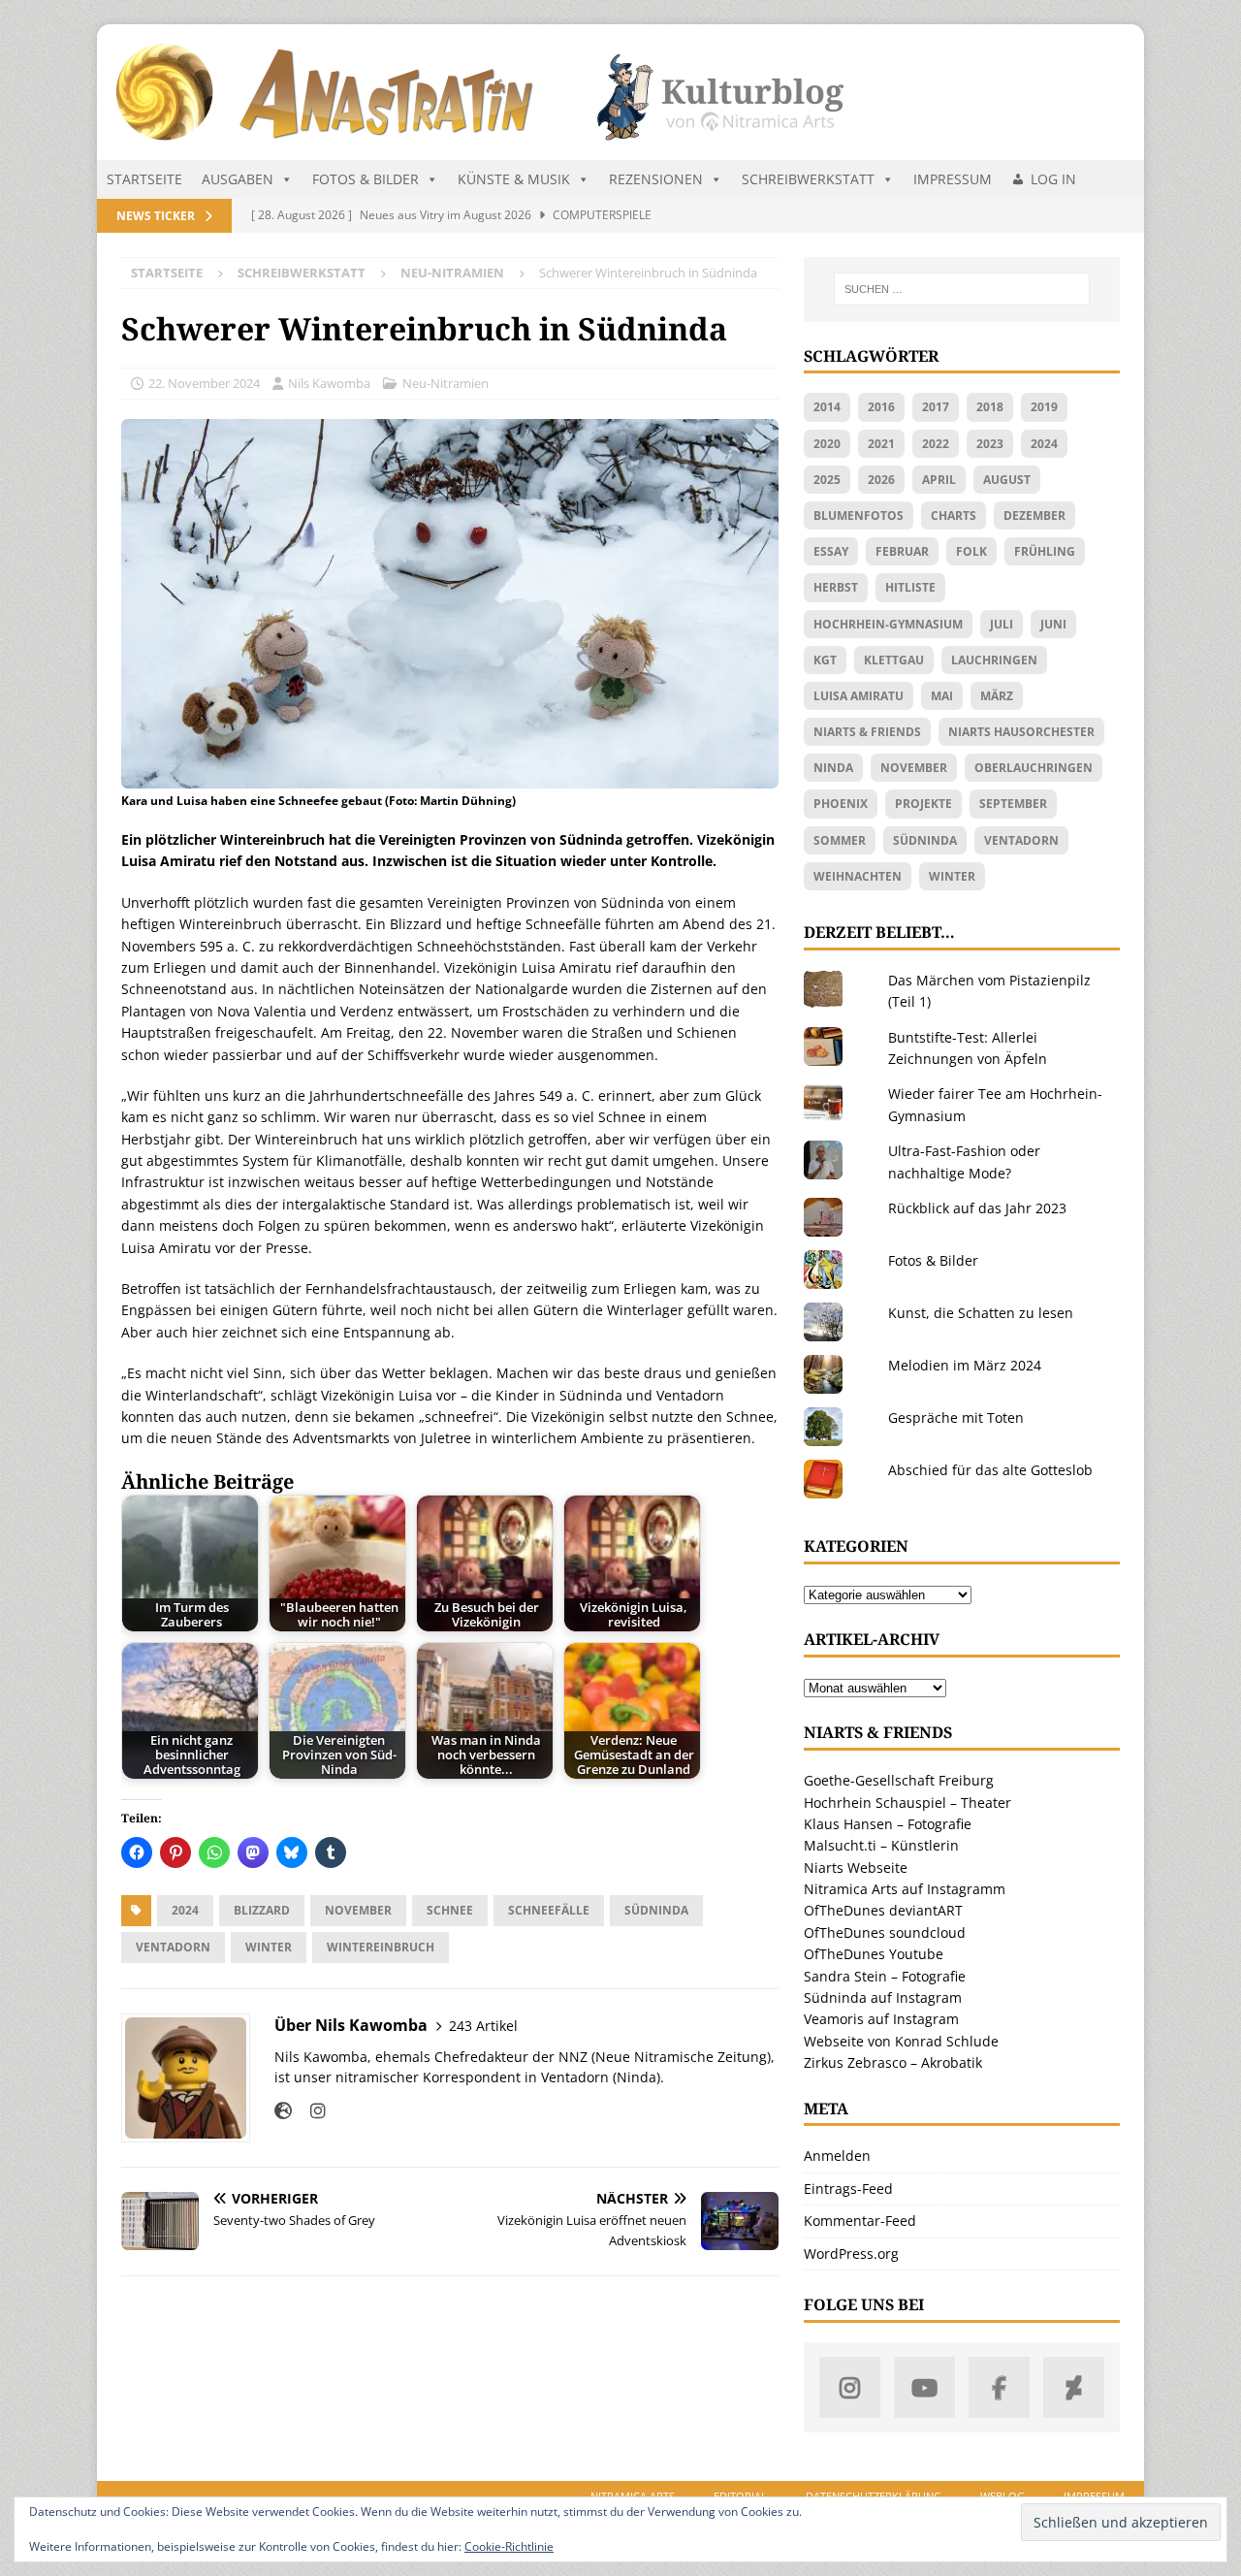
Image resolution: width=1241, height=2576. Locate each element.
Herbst (836, 587)
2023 (990, 444)
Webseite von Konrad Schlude (901, 2041)
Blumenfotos (859, 515)
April (939, 480)
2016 (881, 407)
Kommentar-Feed (860, 2221)
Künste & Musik (514, 179)
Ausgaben (238, 179)
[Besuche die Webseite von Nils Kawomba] (283, 2111)
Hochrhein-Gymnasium (888, 624)
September (1013, 804)
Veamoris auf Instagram (881, 2019)
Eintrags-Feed (848, 2189)
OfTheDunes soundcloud (885, 1932)
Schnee (450, 1910)
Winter (269, 1947)
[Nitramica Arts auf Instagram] (850, 2387)
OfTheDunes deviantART (883, 1910)
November (358, 1910)
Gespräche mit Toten (956, 1417)
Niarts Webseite (856, 1868)
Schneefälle (549, 1910)
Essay (831, 551)
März (997, 696)
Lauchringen (994, 660)
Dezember (1034, 515)
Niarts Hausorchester (1021, 732)
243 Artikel (483, 2026)
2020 (827, 444)
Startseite (144, 179)
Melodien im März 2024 (965, 1365)
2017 (936, 407)
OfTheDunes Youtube (874, 1954)
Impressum (953, 179)
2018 (990, 407)
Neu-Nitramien (445, 383)
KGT (825, 660)
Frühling (1045, 551)
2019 (1044, 407)
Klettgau (894, 660)
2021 (881, 444)
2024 (185, 1910)
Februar (902, 551)
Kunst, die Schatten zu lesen (981, 1313)
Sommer (840, 840)
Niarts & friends (867, 732)
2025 (827, 480)
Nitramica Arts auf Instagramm (905, 1889)
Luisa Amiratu (859, 696)
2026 (881, 480)
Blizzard (262, 1910)
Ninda (833, 768)
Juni (1053, 624)
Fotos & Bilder (366, 179)
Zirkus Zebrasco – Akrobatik (893, 2062)
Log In (1053, 179)
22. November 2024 (204, 383)
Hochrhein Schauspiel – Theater (907, 1803)
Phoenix (841, 804)
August (1007, 480)
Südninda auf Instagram (883, 1997)
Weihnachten (858, 876)
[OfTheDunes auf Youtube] (924, 2387)
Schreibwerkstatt (808, 179)
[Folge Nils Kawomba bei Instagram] (311, 2111)
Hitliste (910, 587)
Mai (942, 696)
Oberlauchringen (1034, 768)
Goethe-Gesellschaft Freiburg (899, 1780)
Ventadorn (173, 1947)
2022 (936, 444)
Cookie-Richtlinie (509, 2546)
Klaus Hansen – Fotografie (888, 1824)
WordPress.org (851, 2254)
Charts (954, 515)
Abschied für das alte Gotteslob (990, 1470)
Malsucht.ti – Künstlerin (881, 1845)
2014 (827, 407)
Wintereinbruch (381, 1947)
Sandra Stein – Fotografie (885, 1976)
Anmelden (837, 2156)
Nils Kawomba (329, 383)
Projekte (923, 804)
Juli (1002, 624)
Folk (971, 551)
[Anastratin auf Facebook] (999, 2387)
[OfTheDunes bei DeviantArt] (1074, 2387)
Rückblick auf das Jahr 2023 (977, 1208)
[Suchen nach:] (962, 289)
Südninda (656, 1910)
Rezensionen (656, 179)
